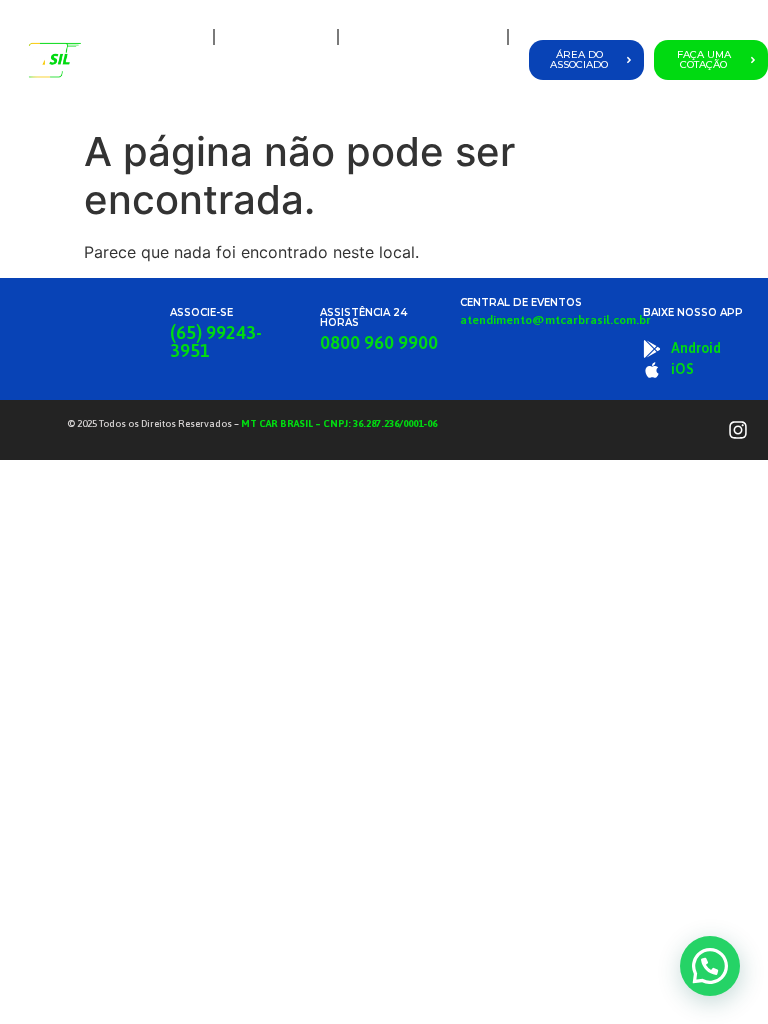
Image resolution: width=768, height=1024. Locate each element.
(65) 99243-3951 (216, 341)
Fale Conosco (465, 82)
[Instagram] (738, 430)
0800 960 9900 (379, 342)
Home (179, 36)
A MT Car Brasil (276, 36)
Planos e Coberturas (418, 36)
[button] (710, 966)
